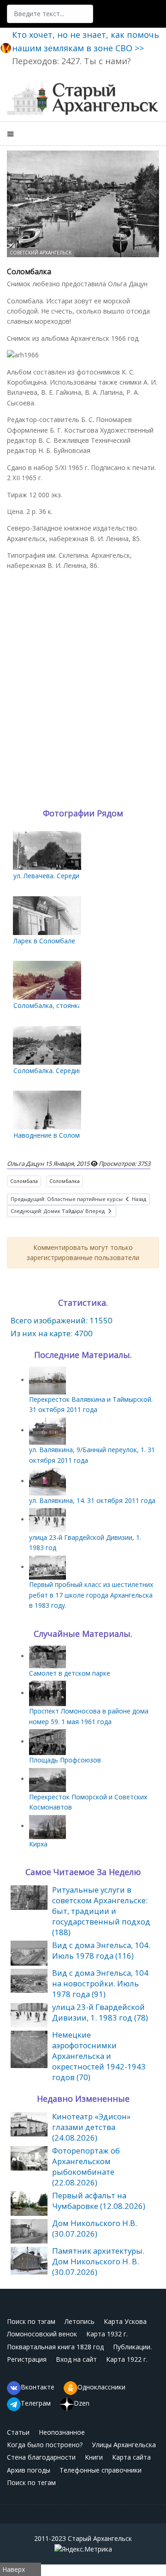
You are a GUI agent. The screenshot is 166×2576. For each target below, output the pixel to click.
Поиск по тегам (31, 2482)
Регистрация (27, 2359)
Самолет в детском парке (70, 1673)
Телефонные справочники (101, 2470)
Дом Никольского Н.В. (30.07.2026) (95, 2228)
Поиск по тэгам (31, 2321)
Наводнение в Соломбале (54, 1135)
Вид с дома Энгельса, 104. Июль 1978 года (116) (101, 1950)
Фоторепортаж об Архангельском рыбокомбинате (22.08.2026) (86, 2166)
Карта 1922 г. (127, 2359)
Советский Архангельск (41, 253)
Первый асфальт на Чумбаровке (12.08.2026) (99, 2201)
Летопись (80, 2321)
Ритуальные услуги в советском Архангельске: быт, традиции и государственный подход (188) (101, 1911)
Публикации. (132, 2347)
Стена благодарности (41, 2457)
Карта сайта (131, 2457)
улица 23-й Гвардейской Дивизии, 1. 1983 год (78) (100, 2012)
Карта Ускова (125, 2321)
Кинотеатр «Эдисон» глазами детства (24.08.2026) (91, 2127)
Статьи (18, 2432)
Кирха (38, 1844)
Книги (94, 2457)
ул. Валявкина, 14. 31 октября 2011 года (92, 1500)
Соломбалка (65, 1181)
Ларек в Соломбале (44, 941)
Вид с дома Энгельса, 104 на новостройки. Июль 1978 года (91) (100, 1983)
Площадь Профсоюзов (65, 1760)
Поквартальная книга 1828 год (55, 2347)
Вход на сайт (76, 2359)
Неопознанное (62, 2432)
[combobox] (50, 14)
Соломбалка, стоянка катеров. (62, 1005)
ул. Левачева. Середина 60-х (57, 876)
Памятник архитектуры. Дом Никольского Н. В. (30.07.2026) (98, 2261)
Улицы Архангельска (124, 2445)
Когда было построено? (45, 2445)
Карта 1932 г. (107, 2334)
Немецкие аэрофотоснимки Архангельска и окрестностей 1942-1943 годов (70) (99, 2056)
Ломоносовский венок (42, 2334)
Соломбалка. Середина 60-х (57, 1071)
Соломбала (24, 1181)
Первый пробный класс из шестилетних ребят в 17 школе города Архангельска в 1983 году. (91, 1595)
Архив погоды (29, 2470)
